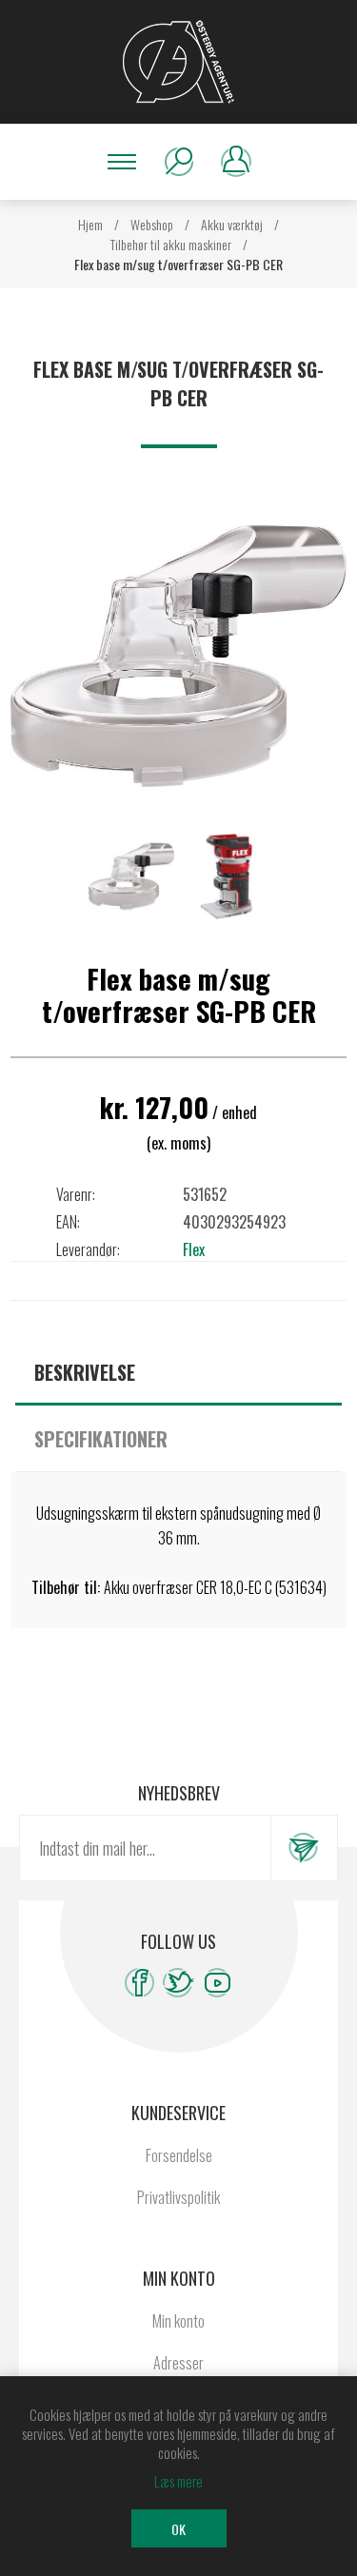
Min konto (178, 2321)
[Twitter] (178, 1983)
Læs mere (178, 2481)
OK (178, 2529)
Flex (194, 1249)
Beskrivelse (85, 1372)
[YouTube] (218, 1983)
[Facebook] (139, 1983)
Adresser (178, 2363)
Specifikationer (101, 1439)
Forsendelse (179, 2155)
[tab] (178, 1372)
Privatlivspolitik (178, 2197)
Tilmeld (304, 1848)
